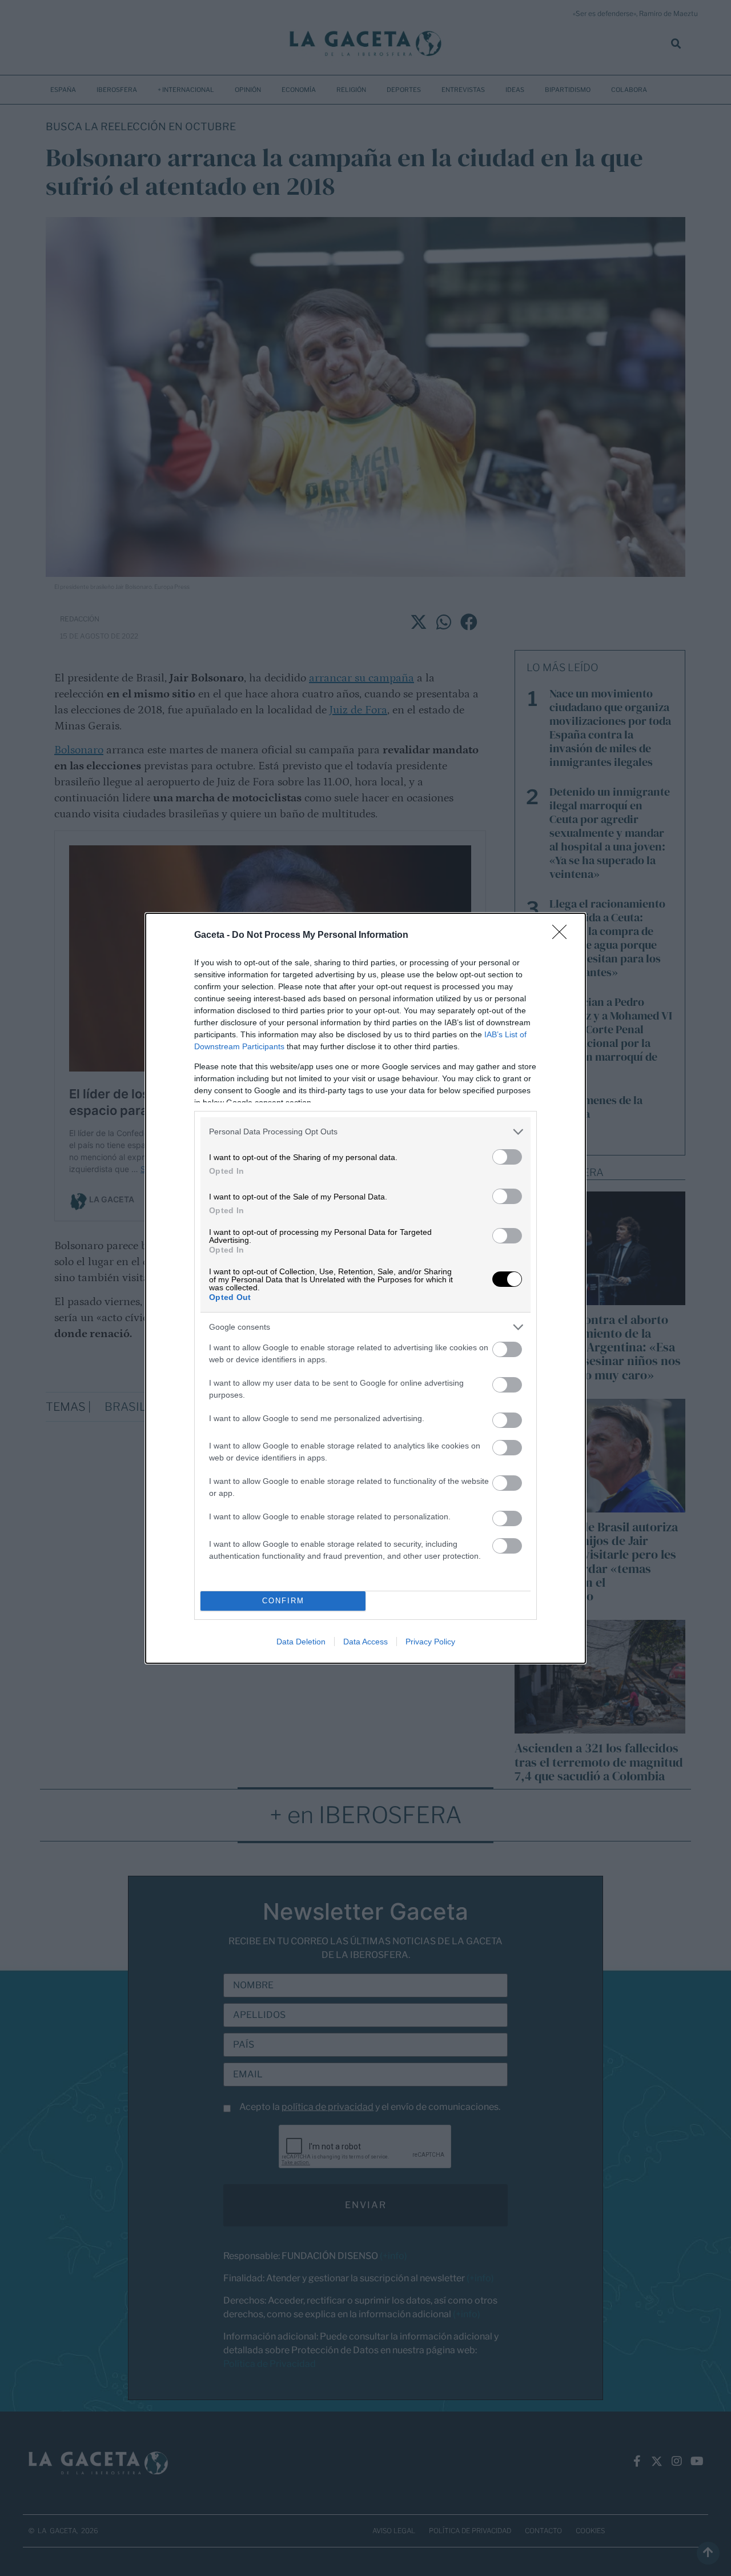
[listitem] (365, 1132)
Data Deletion (301, 1642)
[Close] (563, 936)
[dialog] (365, 1288)
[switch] (507, 1157)
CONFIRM (283, 1601)
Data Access (365, 1642)
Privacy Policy (430, 1642)
